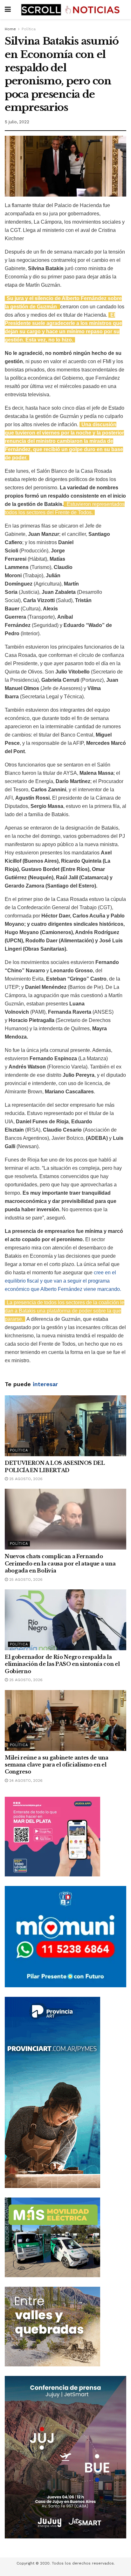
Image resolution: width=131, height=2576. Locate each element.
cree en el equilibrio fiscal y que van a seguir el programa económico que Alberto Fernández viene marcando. (63, 1281)
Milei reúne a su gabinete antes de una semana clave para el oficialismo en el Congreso (57, 1765)
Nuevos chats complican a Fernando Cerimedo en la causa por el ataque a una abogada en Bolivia (60, 1563)
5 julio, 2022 (17, 122)
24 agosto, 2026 (25, 1781)
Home (10, 29)
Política (29, 29)
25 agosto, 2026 (25, 1479)
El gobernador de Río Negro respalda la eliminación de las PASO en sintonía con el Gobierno (62, 1664)
